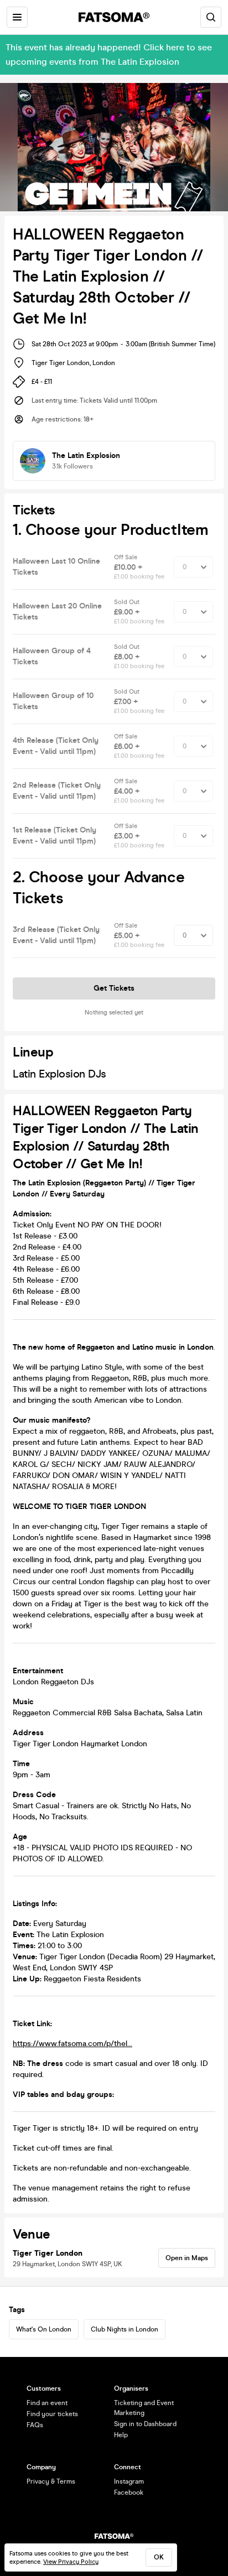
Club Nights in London (125, 2329)
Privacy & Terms (51, 2481)
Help (121, 2435)
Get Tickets (114, 988)
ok (159, 2557)
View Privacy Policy (71, 2562)
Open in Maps (187, 2258)
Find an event (47, 2403)
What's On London (44, 2329)
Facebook (129, 2492)
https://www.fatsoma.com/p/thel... (72, 2044)
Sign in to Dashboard (145, 2424)
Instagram (129, 2481)
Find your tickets (52, 2414)
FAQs (35, 2425)
